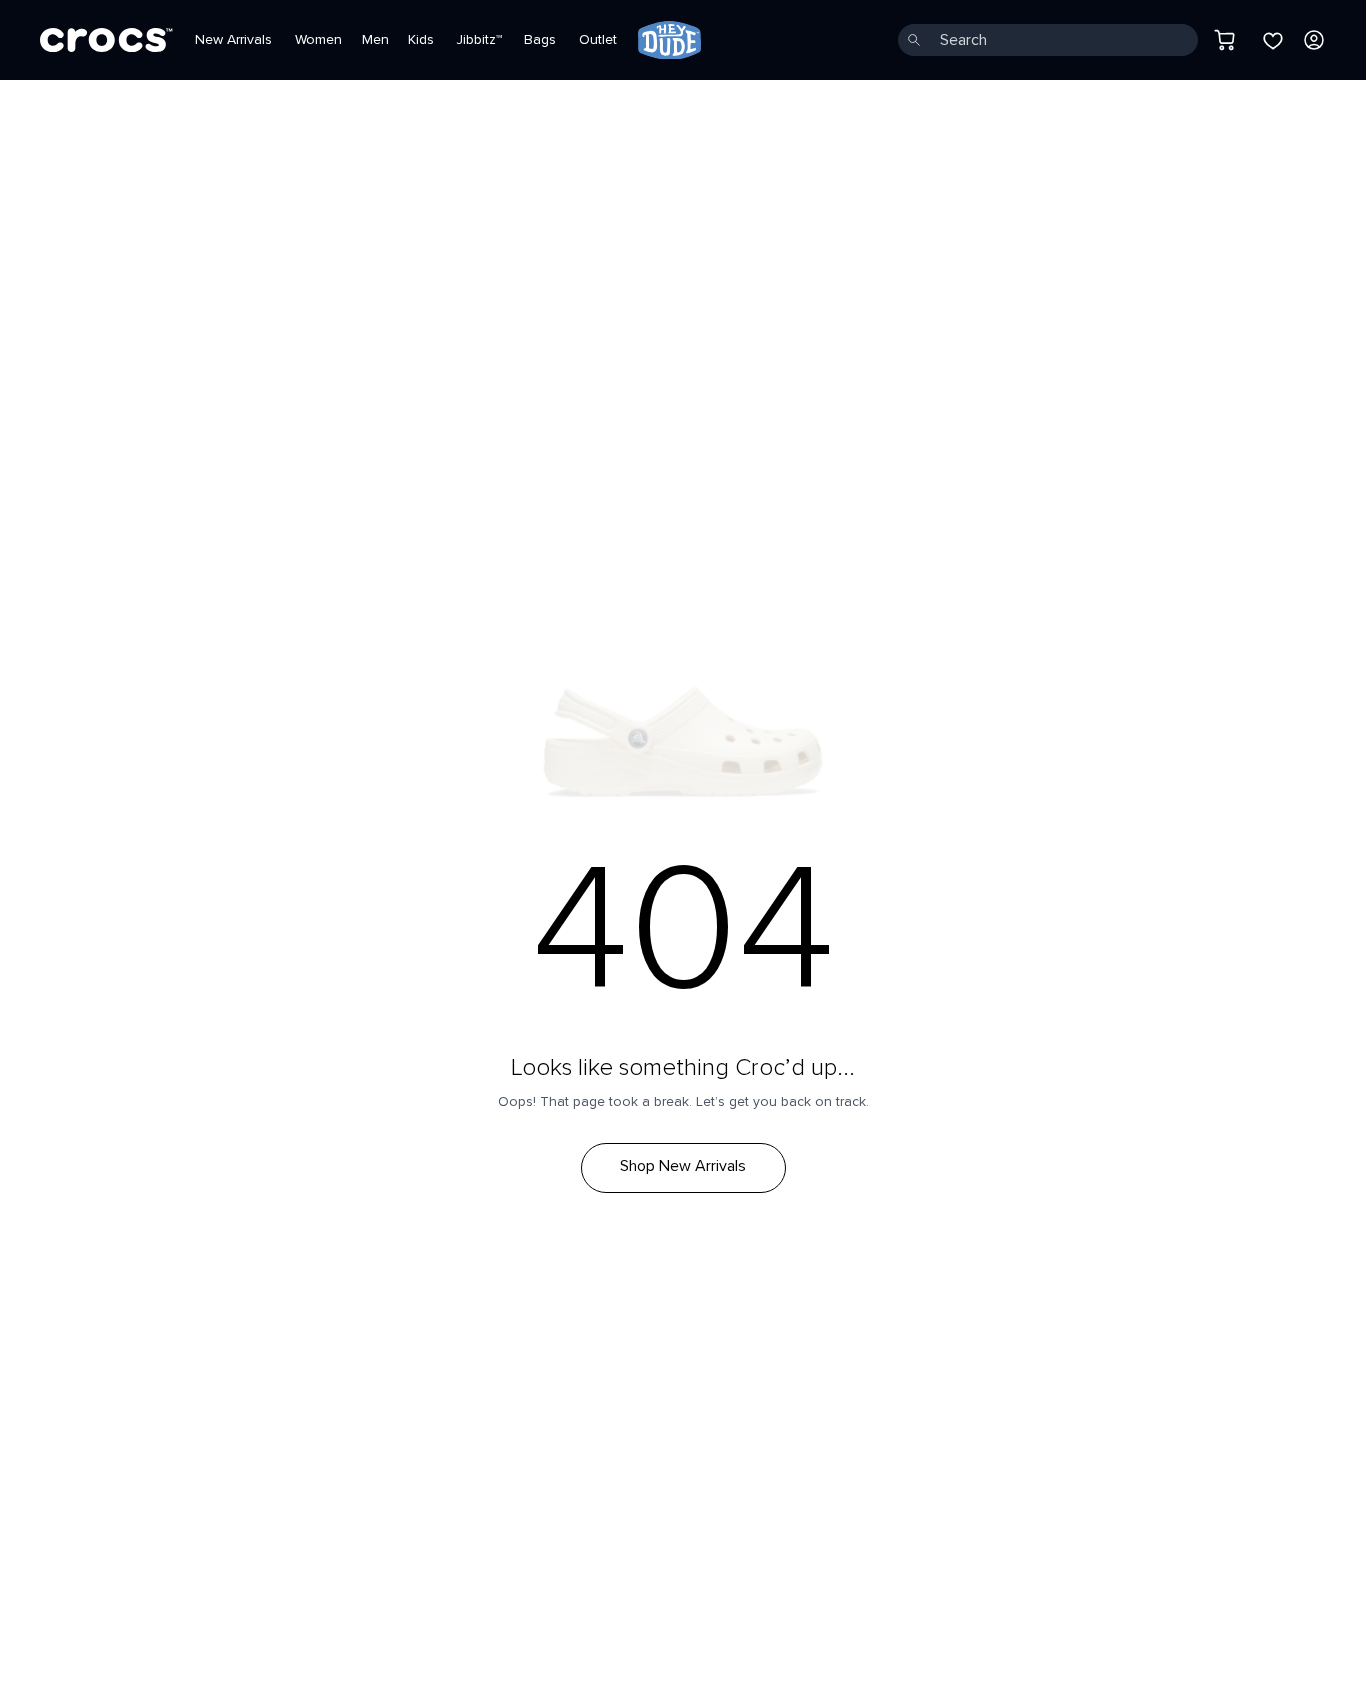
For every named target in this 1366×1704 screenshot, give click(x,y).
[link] (669, 40)
